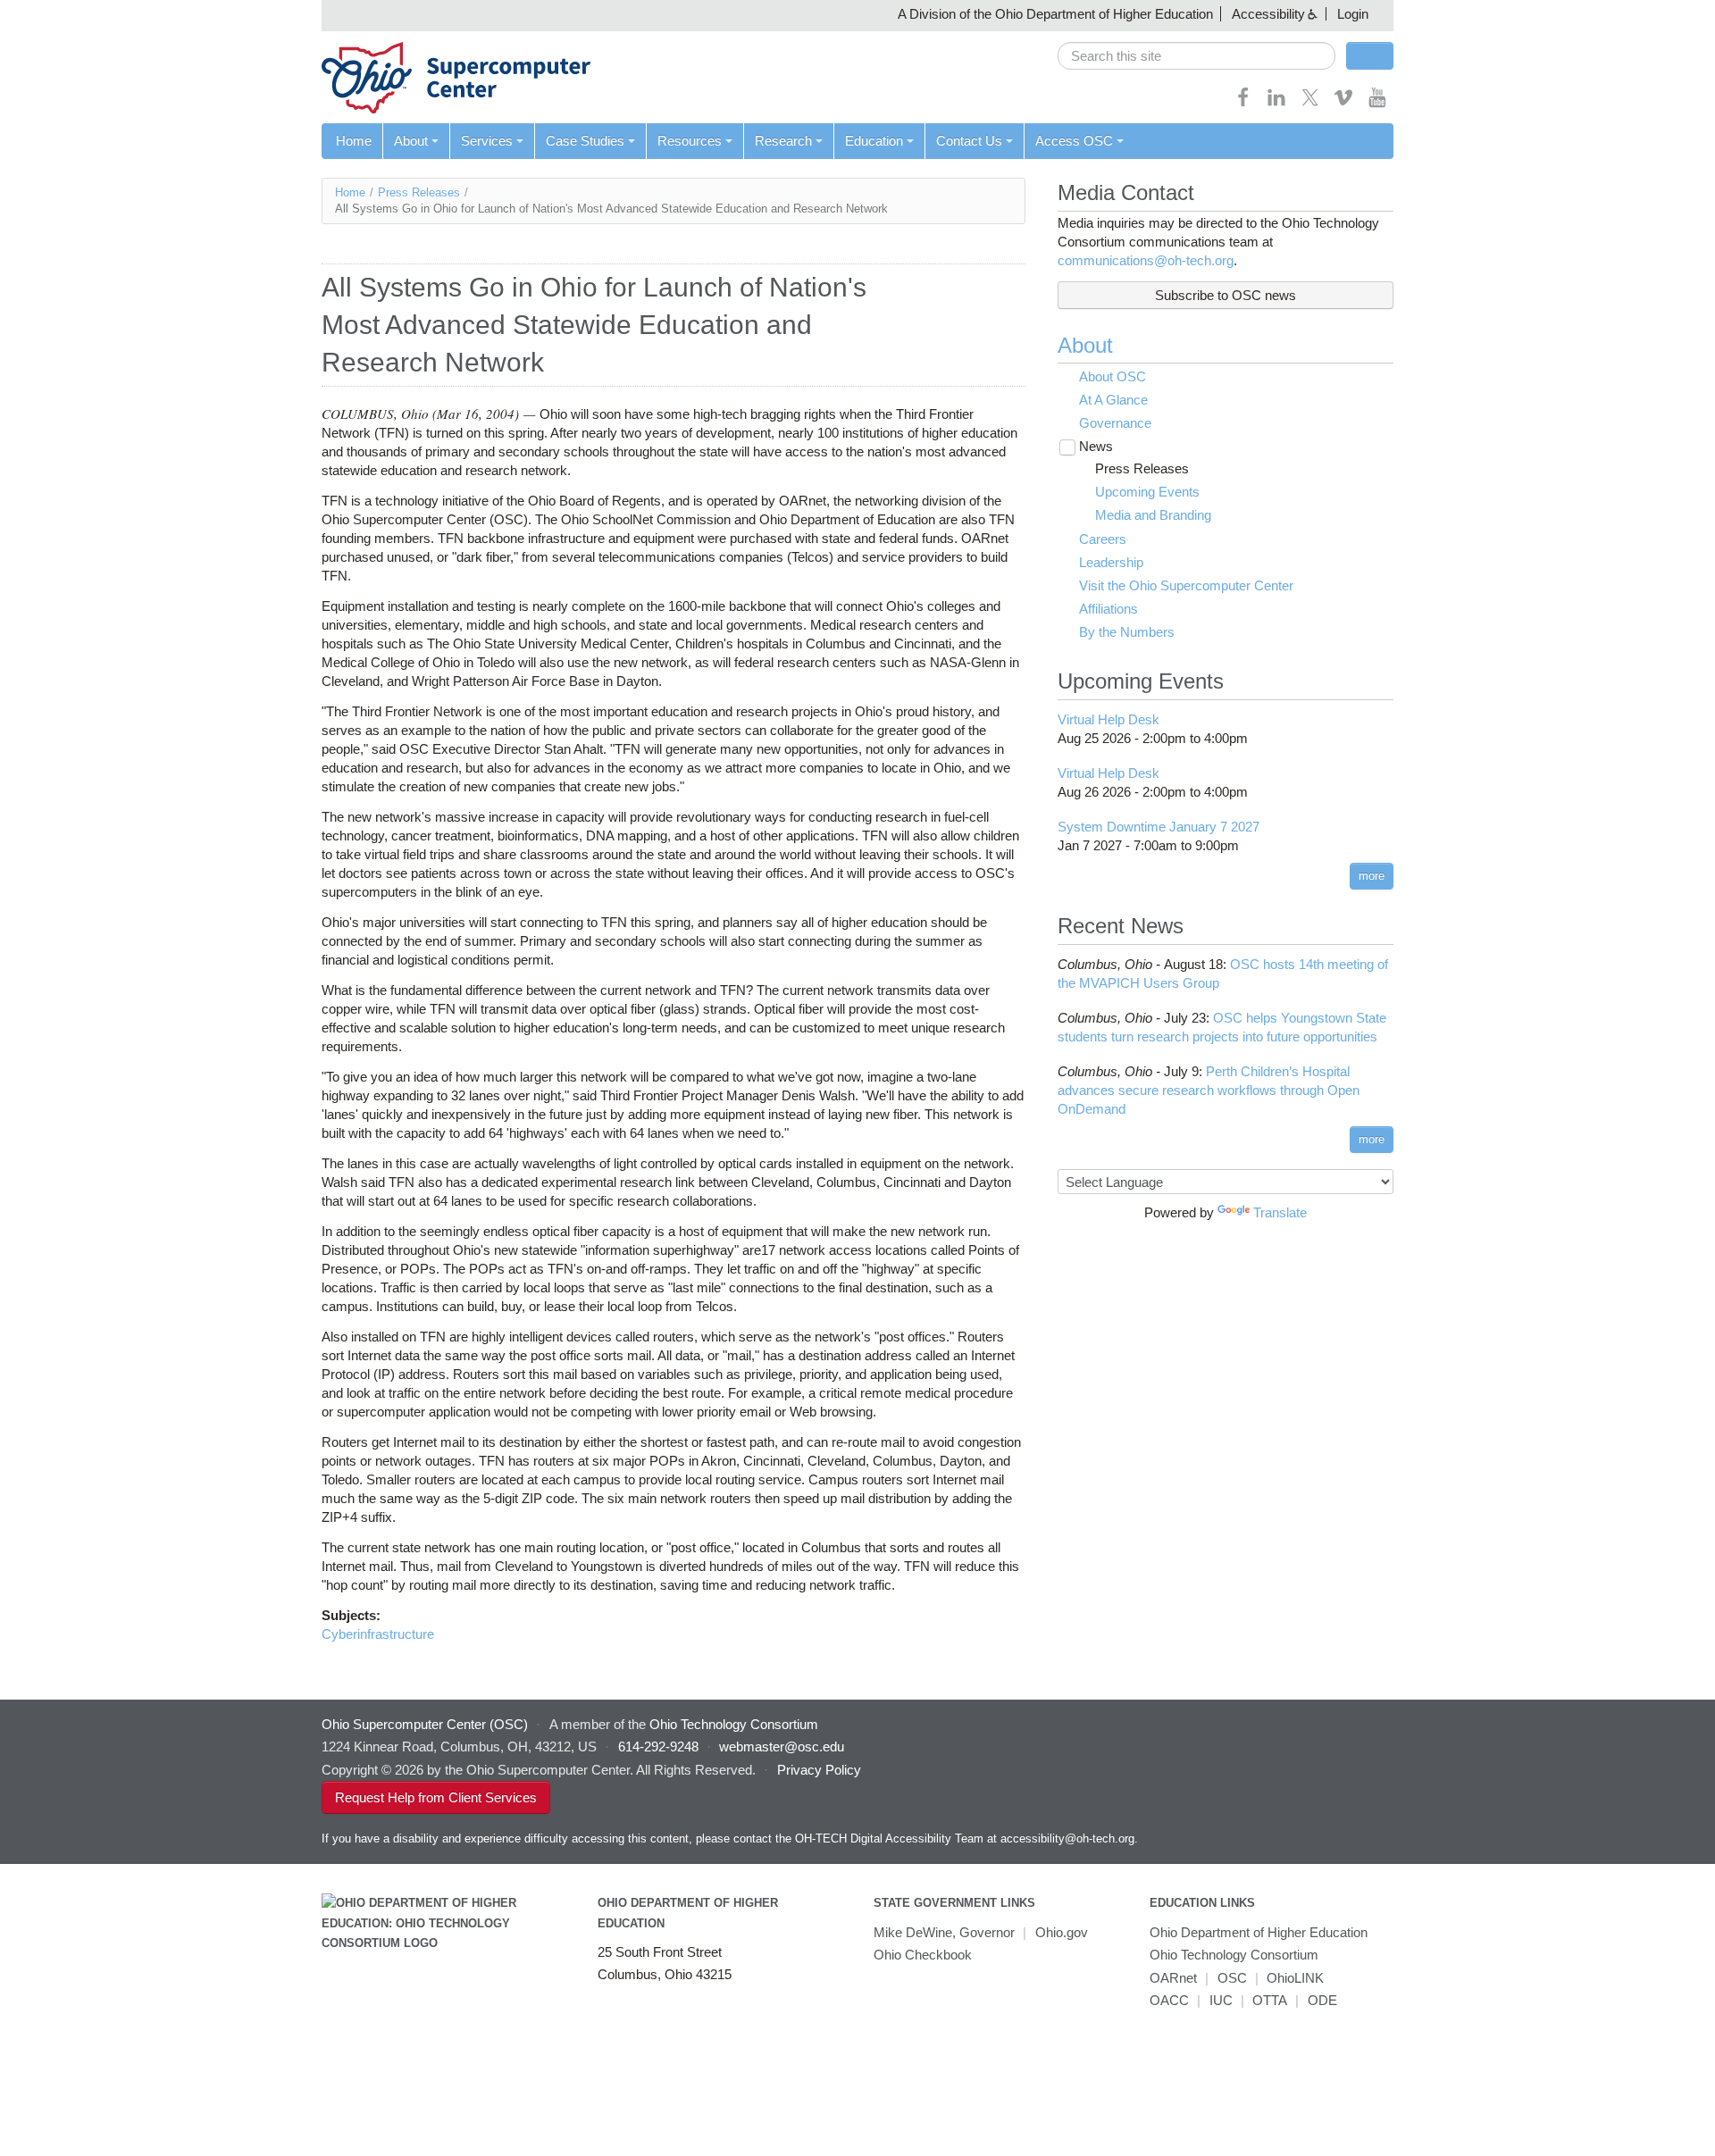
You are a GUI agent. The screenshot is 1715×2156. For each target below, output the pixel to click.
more (1372, 876)
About (411, 141)
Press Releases (419, 192)
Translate (1280, 1212)
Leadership (1111, 562)
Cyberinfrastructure (378, 1634)
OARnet (1173, 1978)
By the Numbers (1127, 632)
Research (783, 141)
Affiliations (1108, 609)
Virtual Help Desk (1108, 719)
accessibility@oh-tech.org (1067, 1838)
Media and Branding (1153, 515)
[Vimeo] (1343, 103)
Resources (690, 141)
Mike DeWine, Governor (944, 1932)
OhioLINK (1295, 1978)
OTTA (1270, 2000)
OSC (1232, 1978)
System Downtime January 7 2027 (1159, 827)
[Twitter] (1310, 103)
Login (1353, 14)
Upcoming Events (1147, 492)
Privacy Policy (819, 1770)
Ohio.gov (1062, 1932)
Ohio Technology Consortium (1234, 1955)
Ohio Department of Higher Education (1259, 1932)
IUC (1221, 2000)
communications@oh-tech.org (1146, 260)
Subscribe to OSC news (1226, 295)
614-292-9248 (658, 1747)
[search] (1196, 56)
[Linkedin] (1276, 103)
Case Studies (585, 141)
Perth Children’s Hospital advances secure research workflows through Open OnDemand (1209, 1090)
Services (487, 141)
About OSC (1113, 376)
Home (354, 141)
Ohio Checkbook (923, 1955)
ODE (1322, 2000)
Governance (1115, 423)
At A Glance (1113, 400)
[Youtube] (1377, 103)
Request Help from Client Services (436, 1797)
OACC (1169, 2000)
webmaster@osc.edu (782, 1747)
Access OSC (1074, 141)
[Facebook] (1243, 103)
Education (874, 141)
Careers (1103, 539)
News (1096, 446)
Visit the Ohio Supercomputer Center (1186, 585)
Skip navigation (49, 14)
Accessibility (1268, 14)
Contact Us (969, 141)
